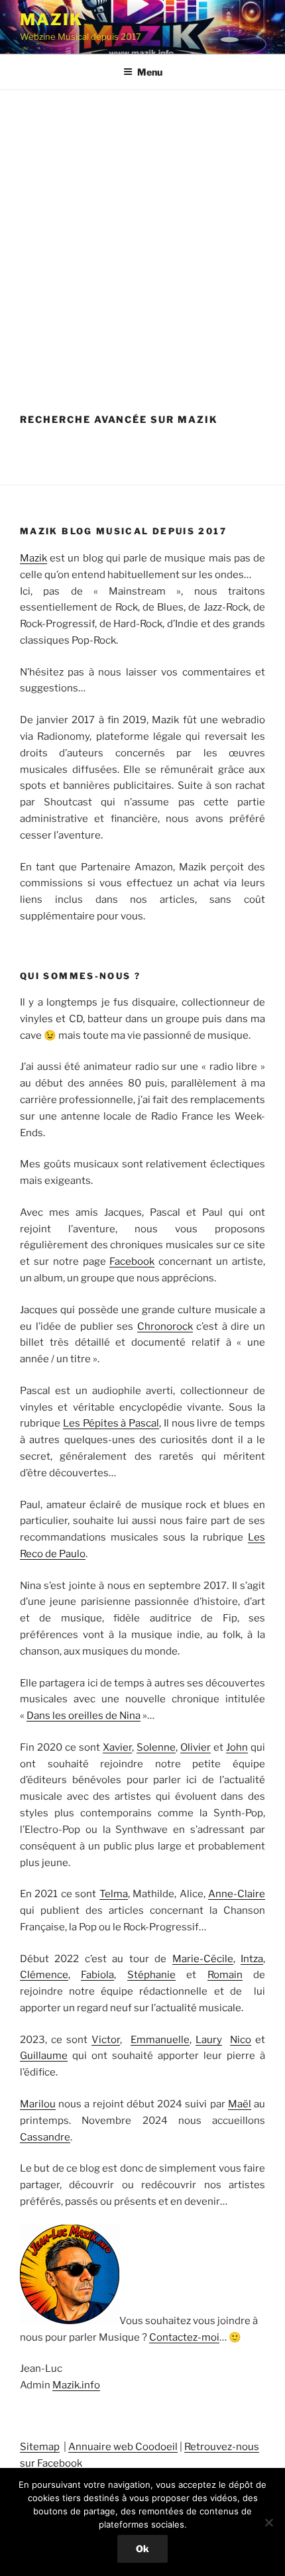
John (237, 1747)
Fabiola (97, 1975)
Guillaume (44, 2056)
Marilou (38, 2104)
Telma (114, 1894)
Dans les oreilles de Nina (84, 1716)
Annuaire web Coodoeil (123, 2447)
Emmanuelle (160, 2040)
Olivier (196, 1747)
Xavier (117, 1747)
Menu (150, 72)
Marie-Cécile (203, 1959)
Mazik (51, 20)
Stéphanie (151, 1975)
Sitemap (40, 2447)
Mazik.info (76, 2385)
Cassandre (45, 2137)
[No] (268, 2522)
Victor (106, 2040)
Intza (252, 1959)
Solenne (156, 1747)
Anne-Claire (237, 1894)
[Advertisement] (142, 239)
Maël (240, 2104)
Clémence (44, 1975)
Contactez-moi (184, 2337)
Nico (241, 2040)
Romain (225, 1975)
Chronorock (165, 1326)
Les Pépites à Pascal (111, 1423)
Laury (209, 2040)
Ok (142, 2548)
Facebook (132, 1261)
